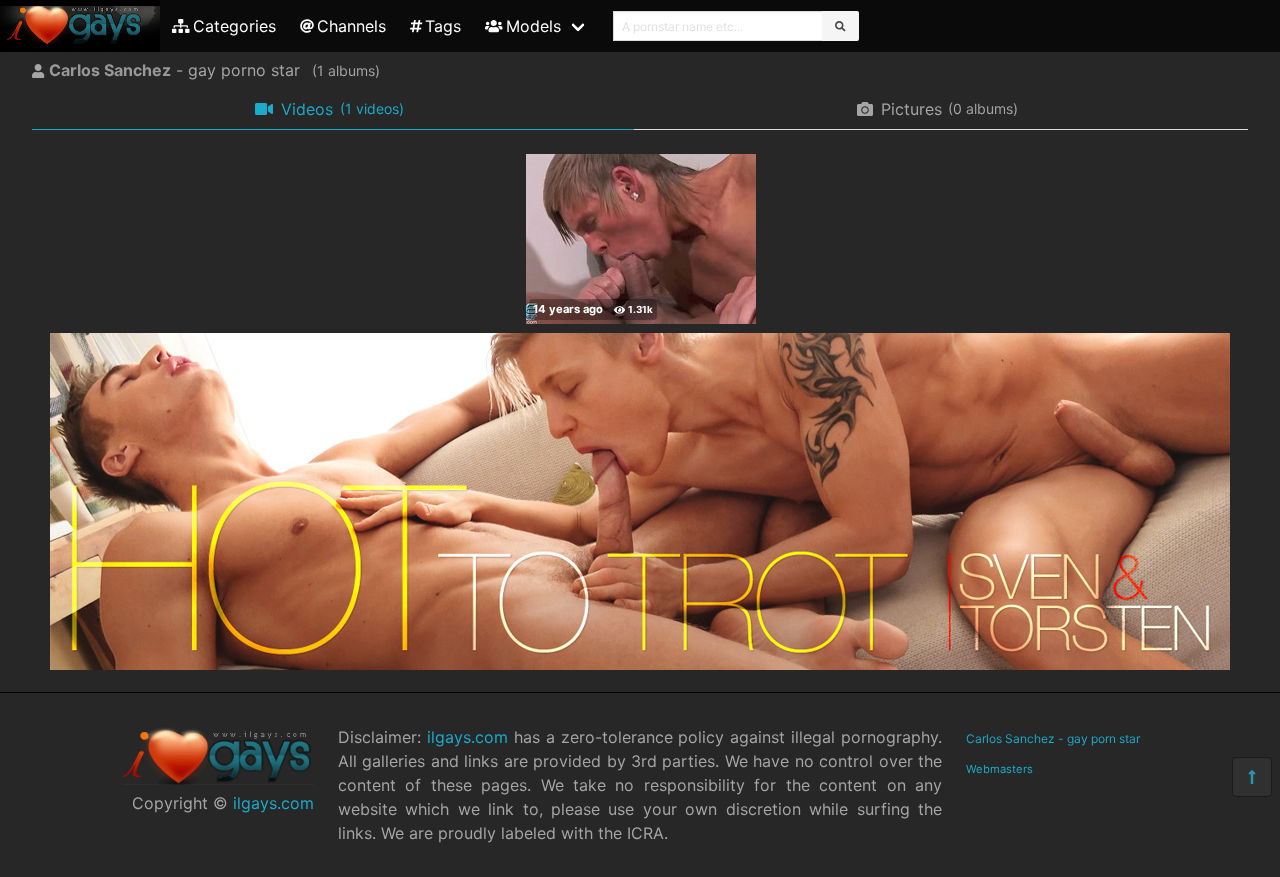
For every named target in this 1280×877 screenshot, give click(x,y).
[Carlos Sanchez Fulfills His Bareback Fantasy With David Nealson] (641, 239)
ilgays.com (273, 803)
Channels (351, 26)
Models (533, 26)
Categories (234, 26)
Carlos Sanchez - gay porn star (1053, 738)
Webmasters (999, 769)
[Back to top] (1252, 777)
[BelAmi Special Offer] (640, 664)
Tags (443, 26)
